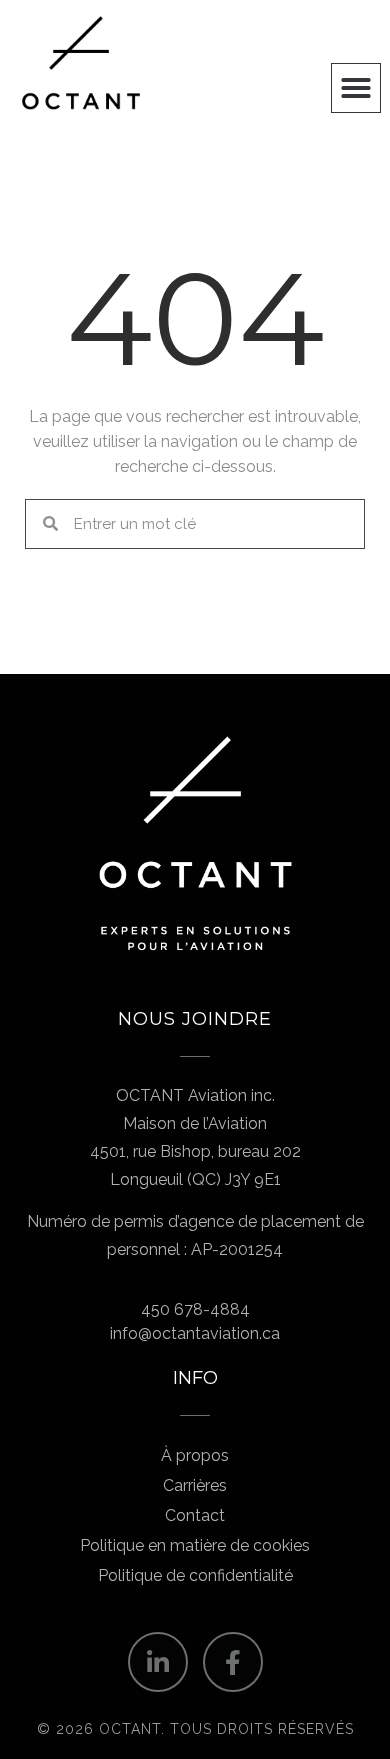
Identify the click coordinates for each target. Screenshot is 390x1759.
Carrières (195, 1485)
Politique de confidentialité (195, 1575)
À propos (195, 1455)
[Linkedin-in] (158, 1662)
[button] (356, 88)
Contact (195, 1515)
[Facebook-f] (233, 1662)
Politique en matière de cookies (195, 1545)
